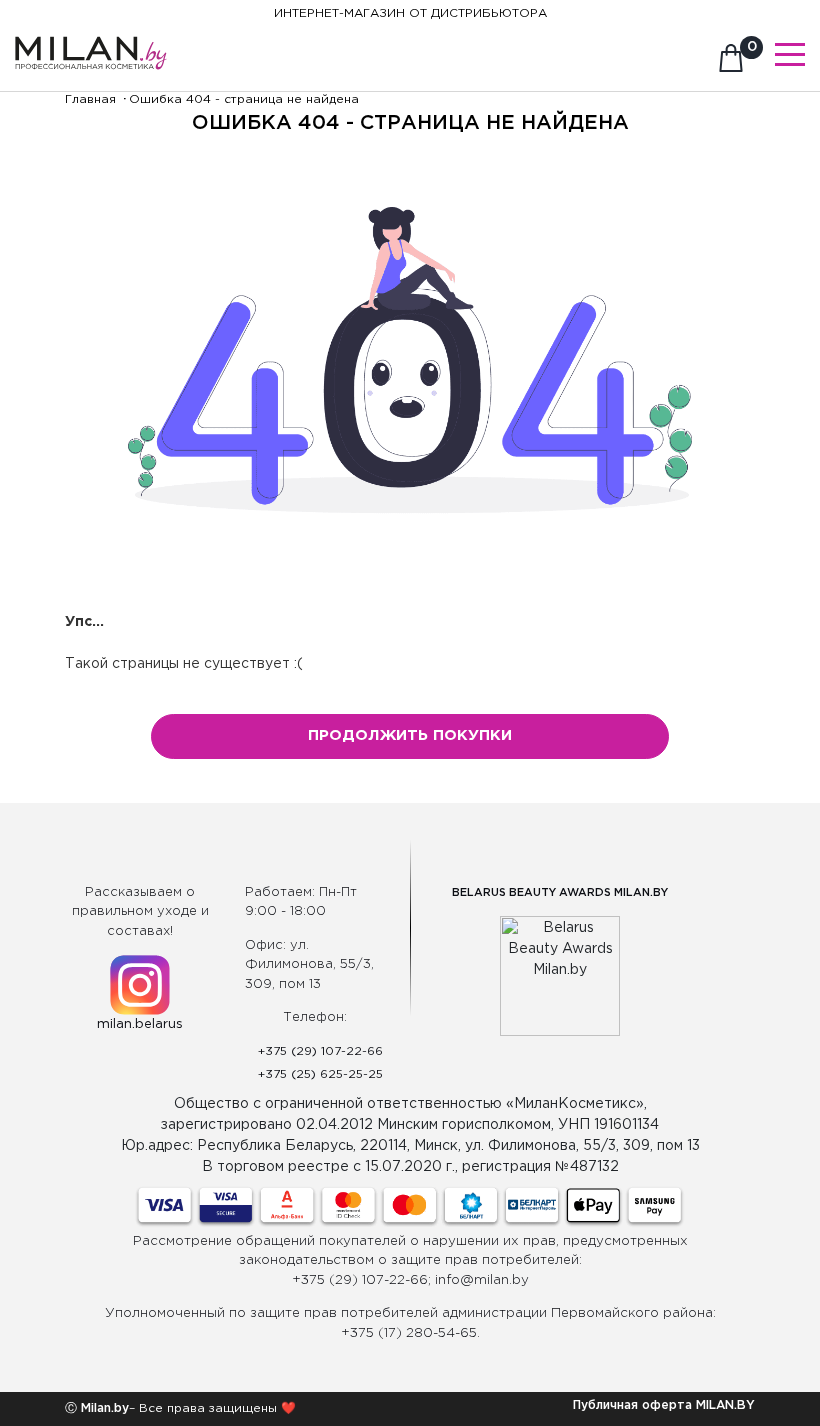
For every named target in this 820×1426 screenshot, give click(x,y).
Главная (90, 99)
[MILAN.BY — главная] (91, 41)
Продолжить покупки (410, 735)
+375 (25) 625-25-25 (320, 1074)
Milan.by (103, 1408)
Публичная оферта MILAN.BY (664, 1405)
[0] (731, 64)
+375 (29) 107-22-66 (320, 1051)
